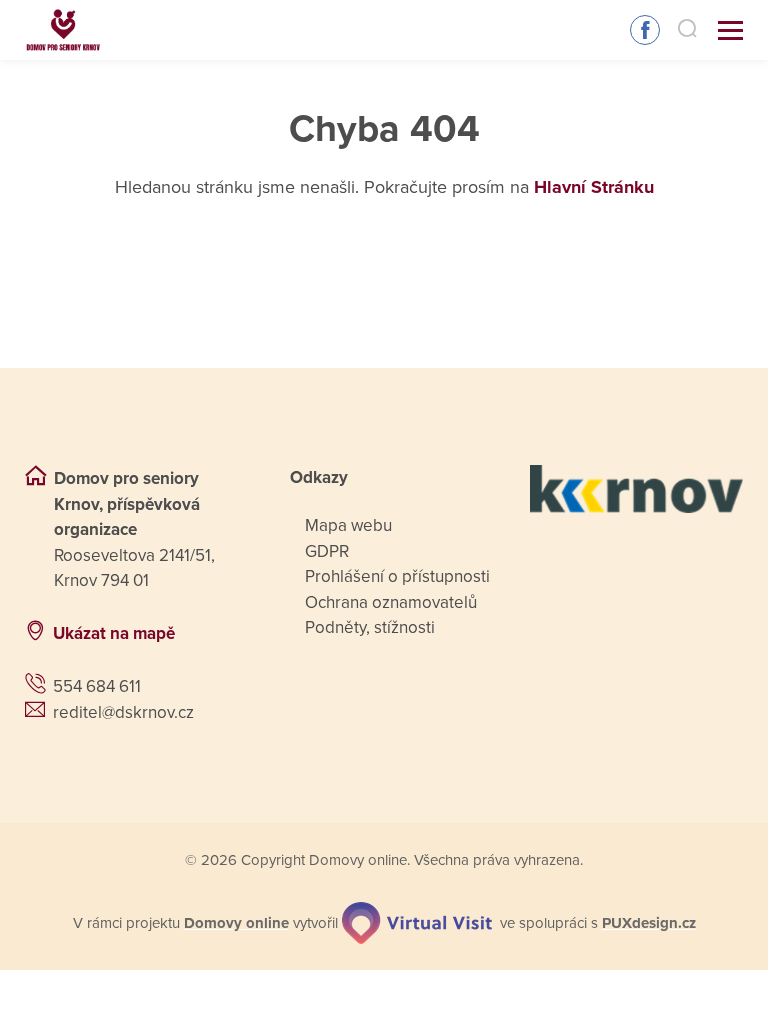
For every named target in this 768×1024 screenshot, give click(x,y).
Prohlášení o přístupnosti (397, 576)
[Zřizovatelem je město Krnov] (636, 489)
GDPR (327, 551)
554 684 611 (97, 686)
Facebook (645, 30)
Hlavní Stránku (594, 187)
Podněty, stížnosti (370, 627)
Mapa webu (348, 525)
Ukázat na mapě (114, 633)
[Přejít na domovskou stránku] (63, 30)
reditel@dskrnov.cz (123, 712)
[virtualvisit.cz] (417, 923)
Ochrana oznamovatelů (391, 602)
